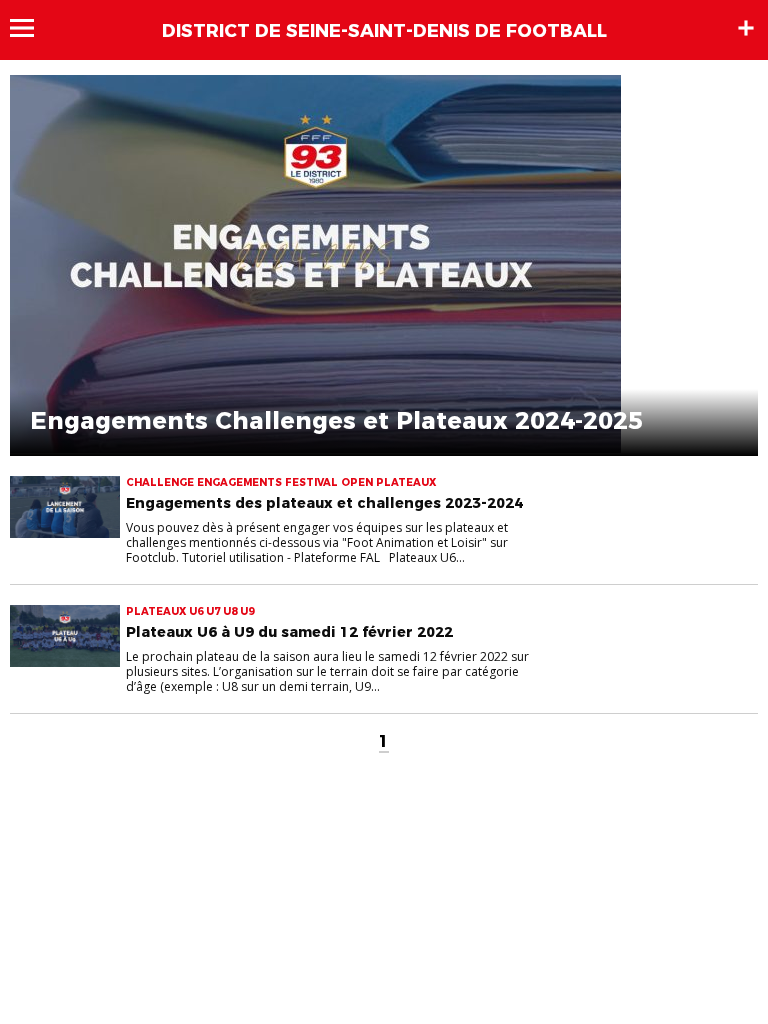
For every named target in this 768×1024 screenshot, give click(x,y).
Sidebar (746, 28)
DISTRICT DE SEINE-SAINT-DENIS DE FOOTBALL (384, 31)
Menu (31, 28)
